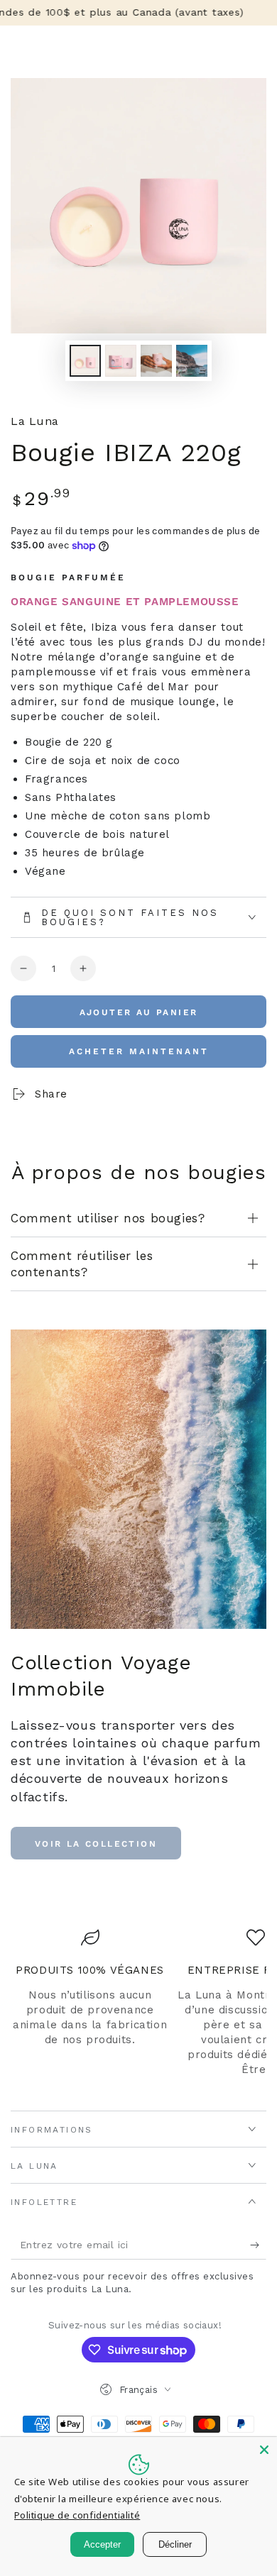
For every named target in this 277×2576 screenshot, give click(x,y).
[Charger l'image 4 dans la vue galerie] (192, 361)
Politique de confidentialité (77, 2515)
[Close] (264, 2450)
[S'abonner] (258, 2245)
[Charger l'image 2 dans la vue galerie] (121, 361)
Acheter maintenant (139, 1051)
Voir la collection (96, 1844)
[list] (138, 2010)
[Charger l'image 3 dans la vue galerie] (156, 361)
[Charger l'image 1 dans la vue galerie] (85, 361)
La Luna (35, 421)
